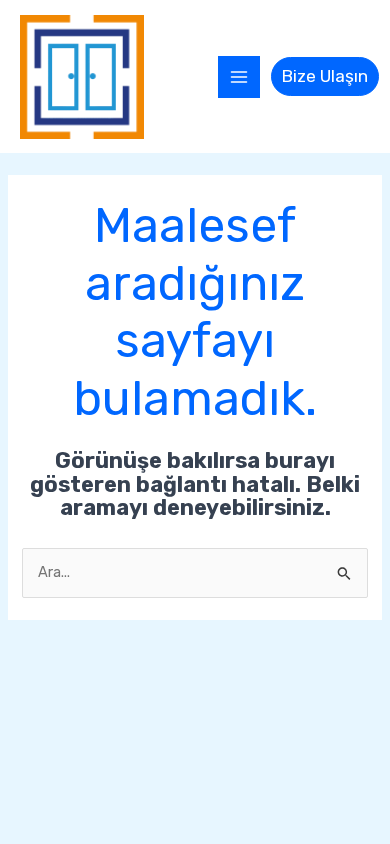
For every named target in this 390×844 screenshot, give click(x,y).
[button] (325, 76)
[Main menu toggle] (239, 77)
